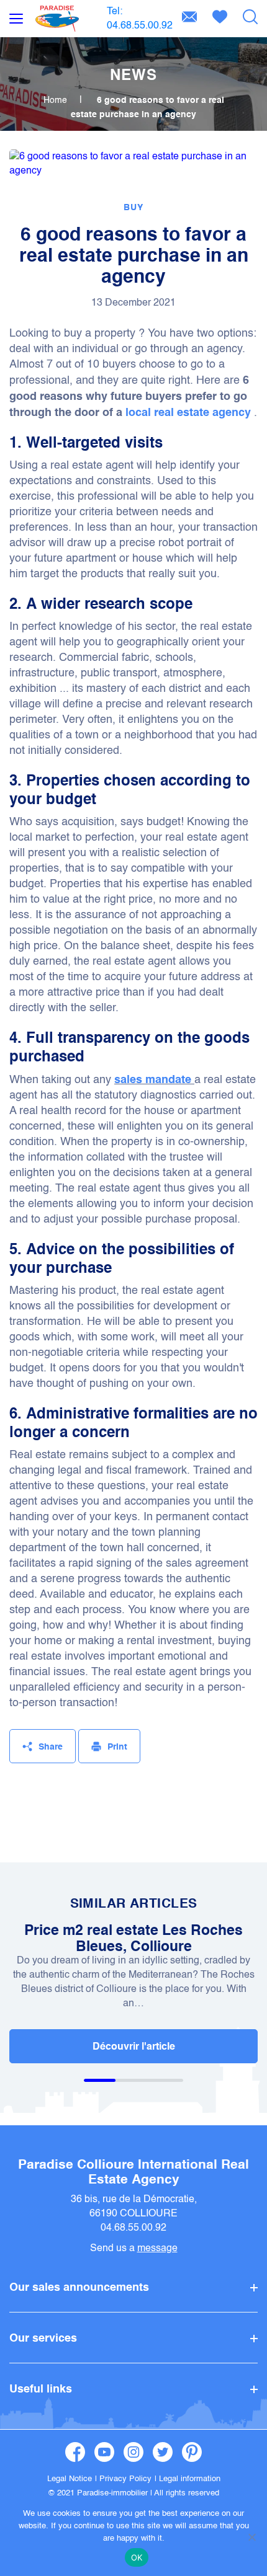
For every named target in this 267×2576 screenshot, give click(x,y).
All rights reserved (187, 2493)
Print (117, 1746)
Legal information (190, 2478)
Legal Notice (70, 2478)
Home (55, 100)
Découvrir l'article (134, 2046)
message (157, 2248)
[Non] (251, 2537)
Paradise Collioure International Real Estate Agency (133, 2171)
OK (137, 2557)
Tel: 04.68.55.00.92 (140, 18)
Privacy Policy (125, 2478)
